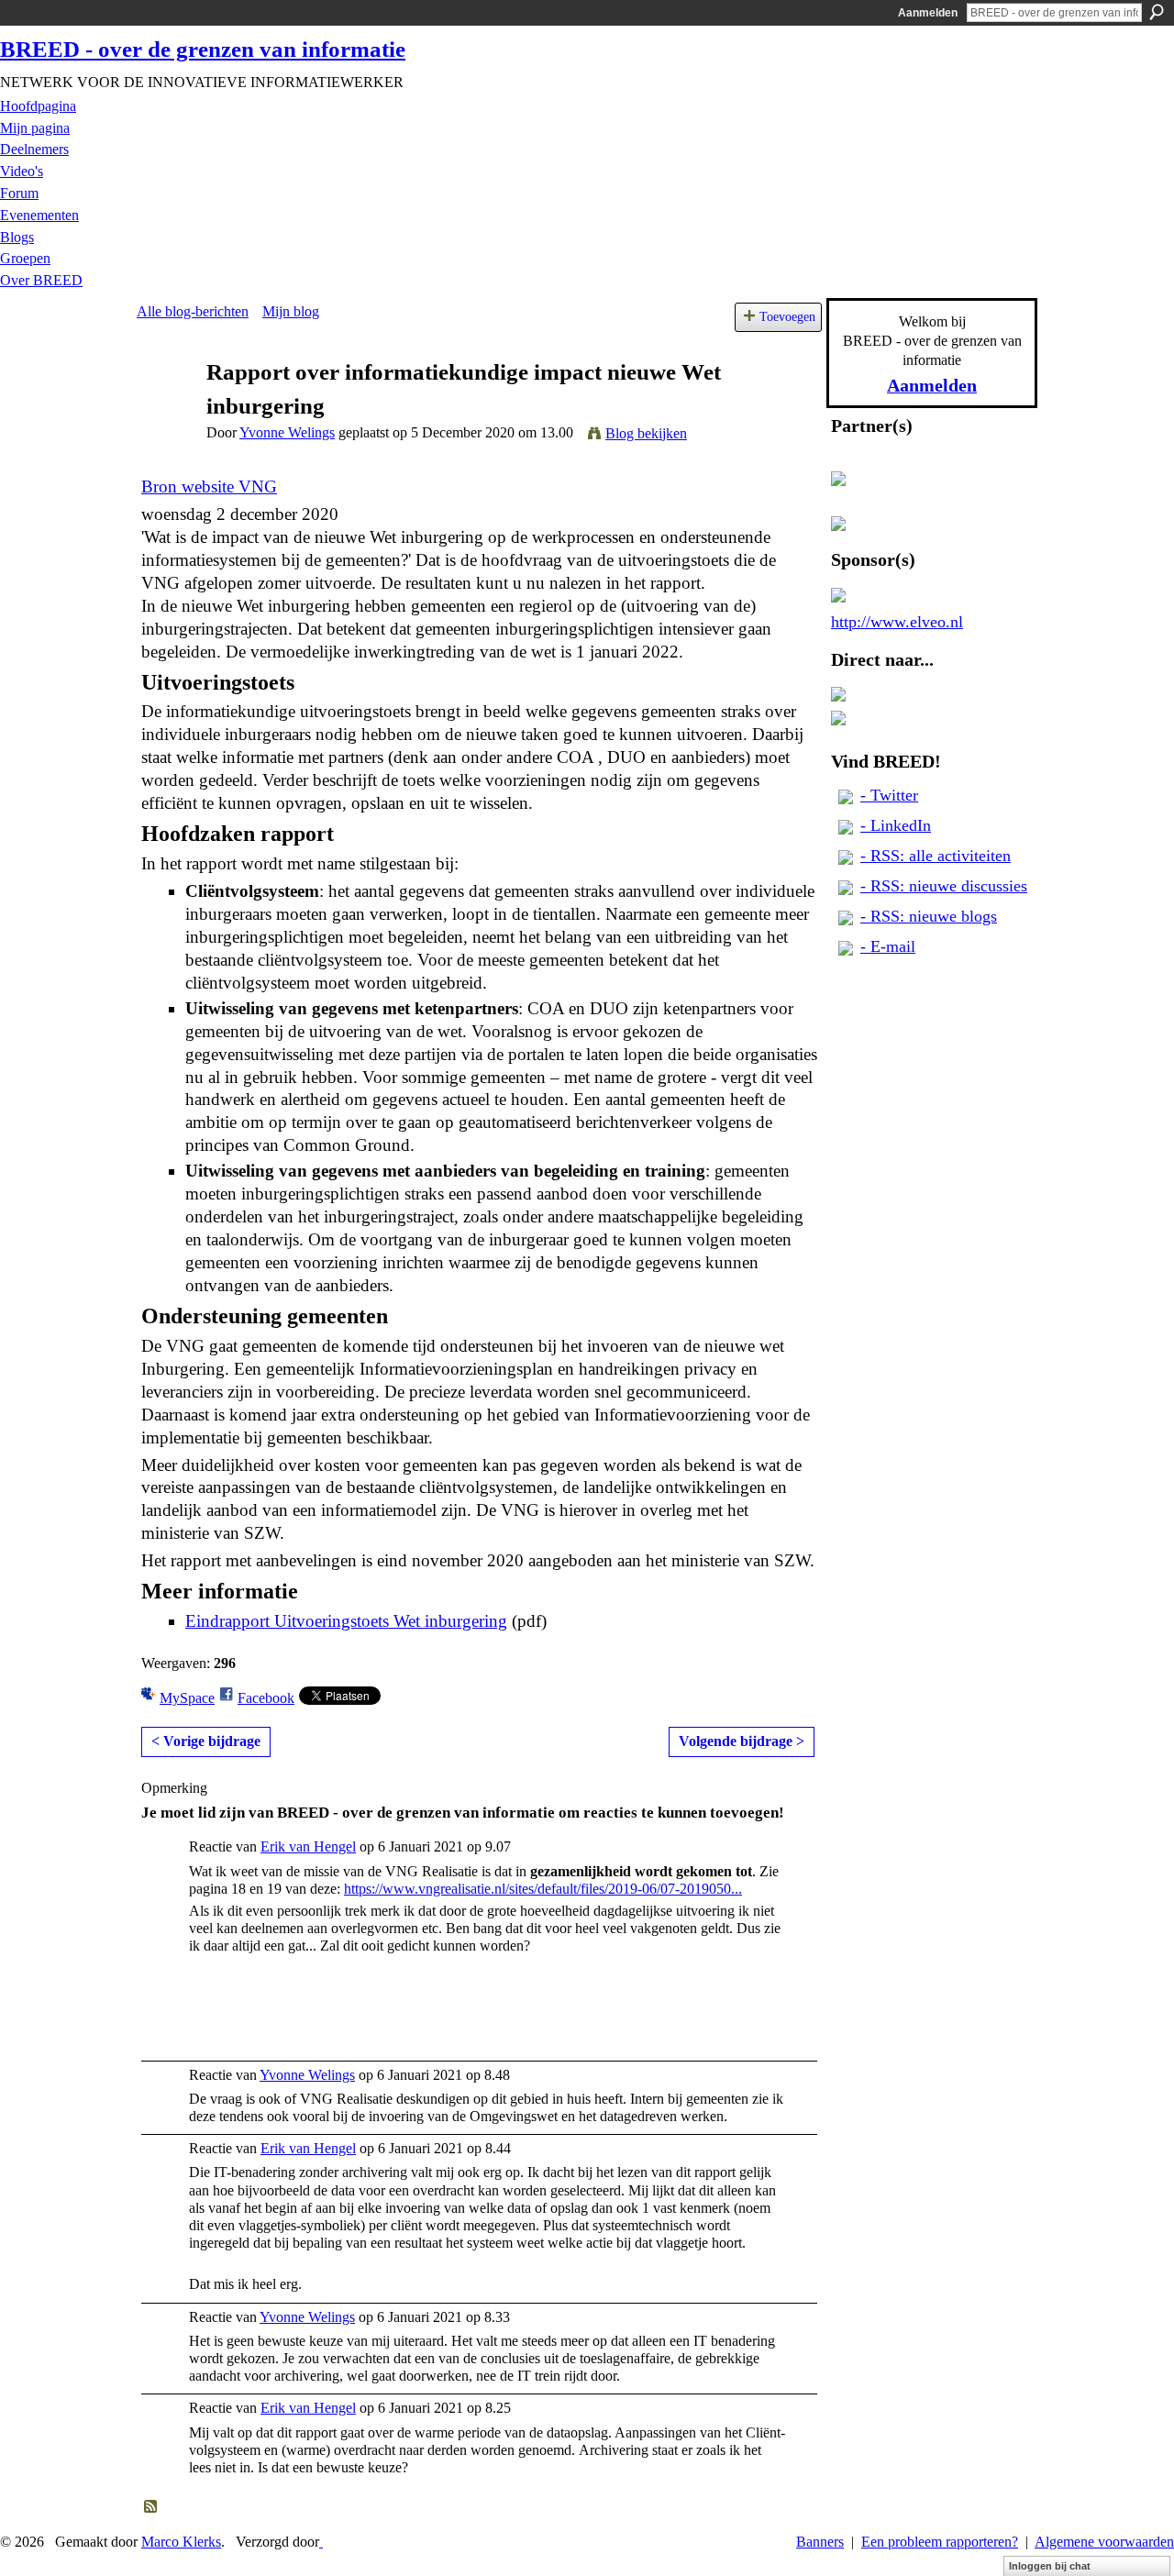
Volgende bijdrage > (742, 1741)
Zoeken (1157, 12)
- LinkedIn (896, 825)
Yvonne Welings (287, 432)
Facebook (266, 1698)
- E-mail (888, 946)
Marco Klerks (181, 2542)
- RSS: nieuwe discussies (944, 886)
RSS (151, 2507)
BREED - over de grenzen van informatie (203, 49)
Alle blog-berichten (193, 311)
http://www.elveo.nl (897, 622)
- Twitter (889, 795)
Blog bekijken (646, 433)
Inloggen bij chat (1050, 2566)
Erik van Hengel (308, 1846)
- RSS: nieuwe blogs (929, 916)
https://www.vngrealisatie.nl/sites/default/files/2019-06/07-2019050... (543, 1889)
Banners (820, 2542)
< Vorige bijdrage (206, 1741)
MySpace (187, 1698)
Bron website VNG (209, 486)
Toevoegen (787, 316)
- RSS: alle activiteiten (936, 856)
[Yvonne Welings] (166, 408)
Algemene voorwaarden (1104, 2542)
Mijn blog (291, 311)
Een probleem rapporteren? (940, 2542)
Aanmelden (928, 13)
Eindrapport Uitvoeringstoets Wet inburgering (346, 1621)
